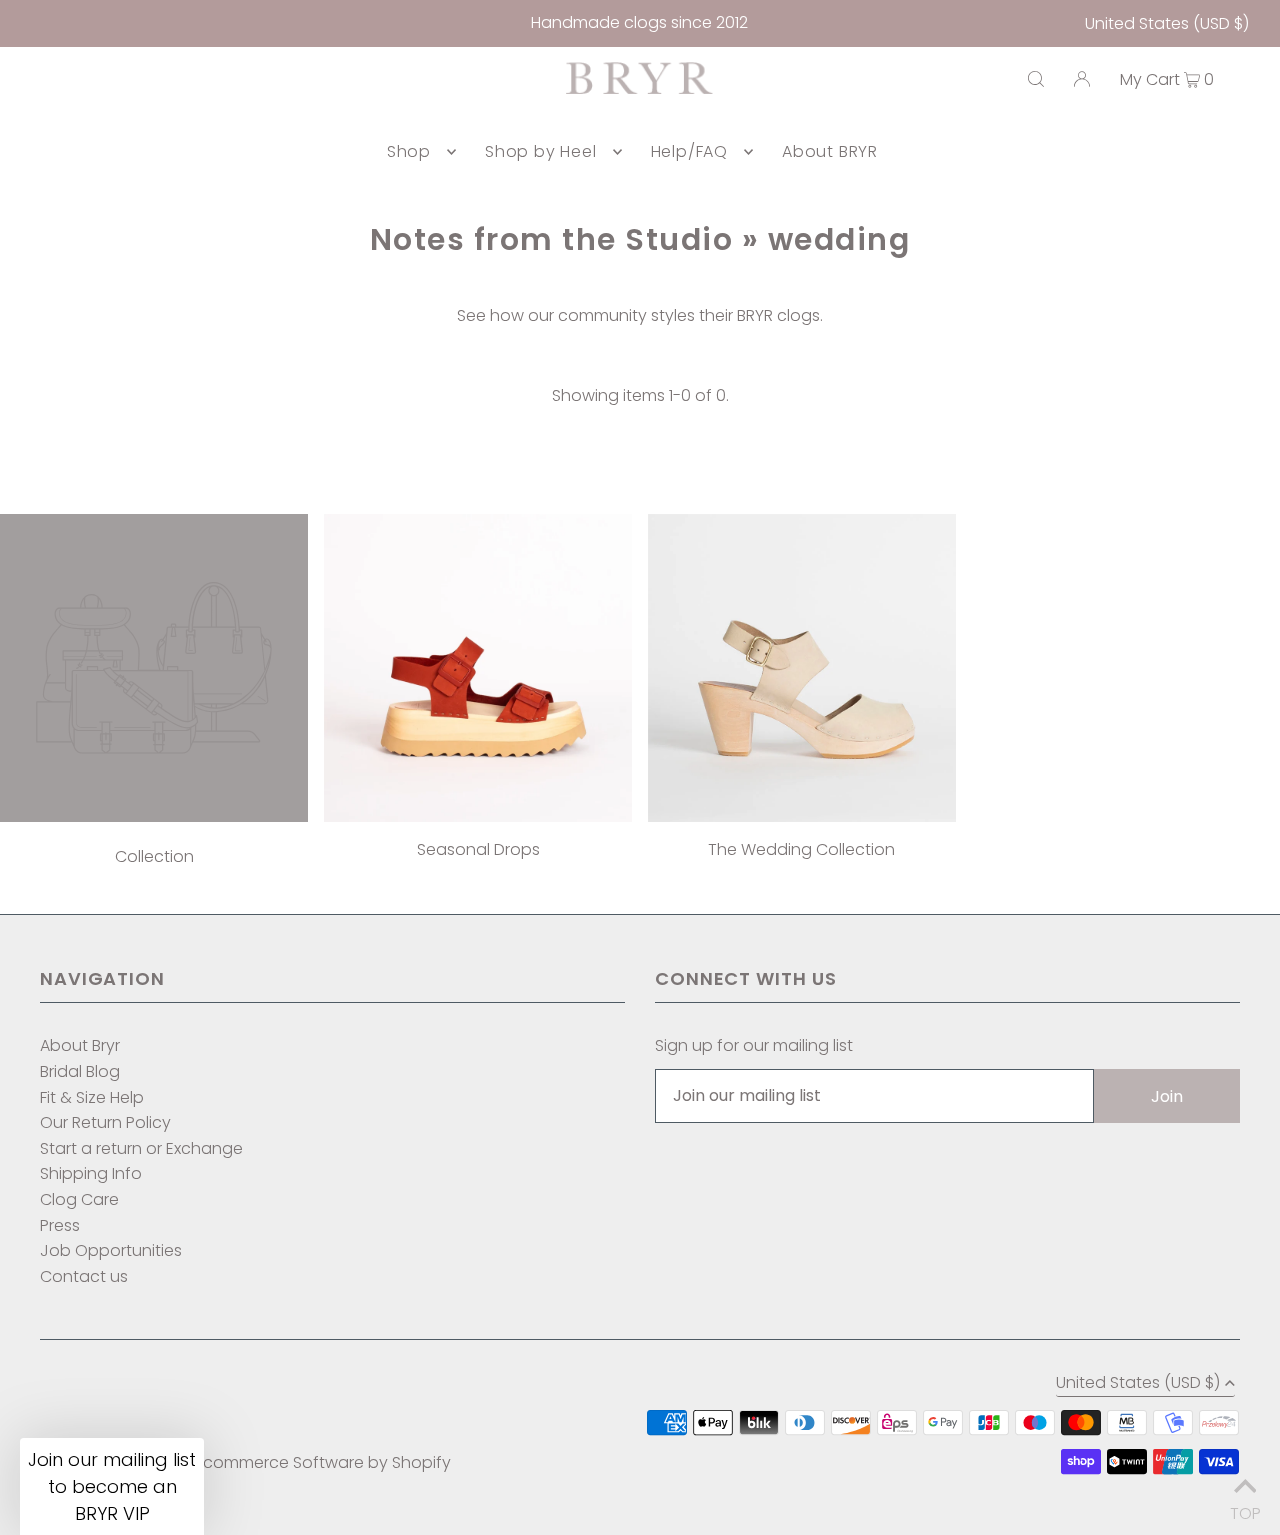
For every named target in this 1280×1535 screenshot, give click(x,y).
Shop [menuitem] (409, 151)
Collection (154, 856)
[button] (112, 1486)
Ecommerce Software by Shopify (323, 1462)
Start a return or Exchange (141, 1148)
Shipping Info (91, 1173)
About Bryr (80, 1045)
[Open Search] (1036, 79)
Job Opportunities (111, 1250)
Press (60, 1225)
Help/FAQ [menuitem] (689, 151)
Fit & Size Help (92, 1097)
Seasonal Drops (478, 849)
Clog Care (79, 1199)
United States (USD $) (1167, 23)
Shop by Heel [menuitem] (541, 151)
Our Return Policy (105, 1122)
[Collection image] (154, 816)
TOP (1245, 1508)
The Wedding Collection (801, 849)
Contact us (84, 1276)
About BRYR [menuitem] (830, 151)
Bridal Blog (80, 1071)
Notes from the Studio (552, 239)
